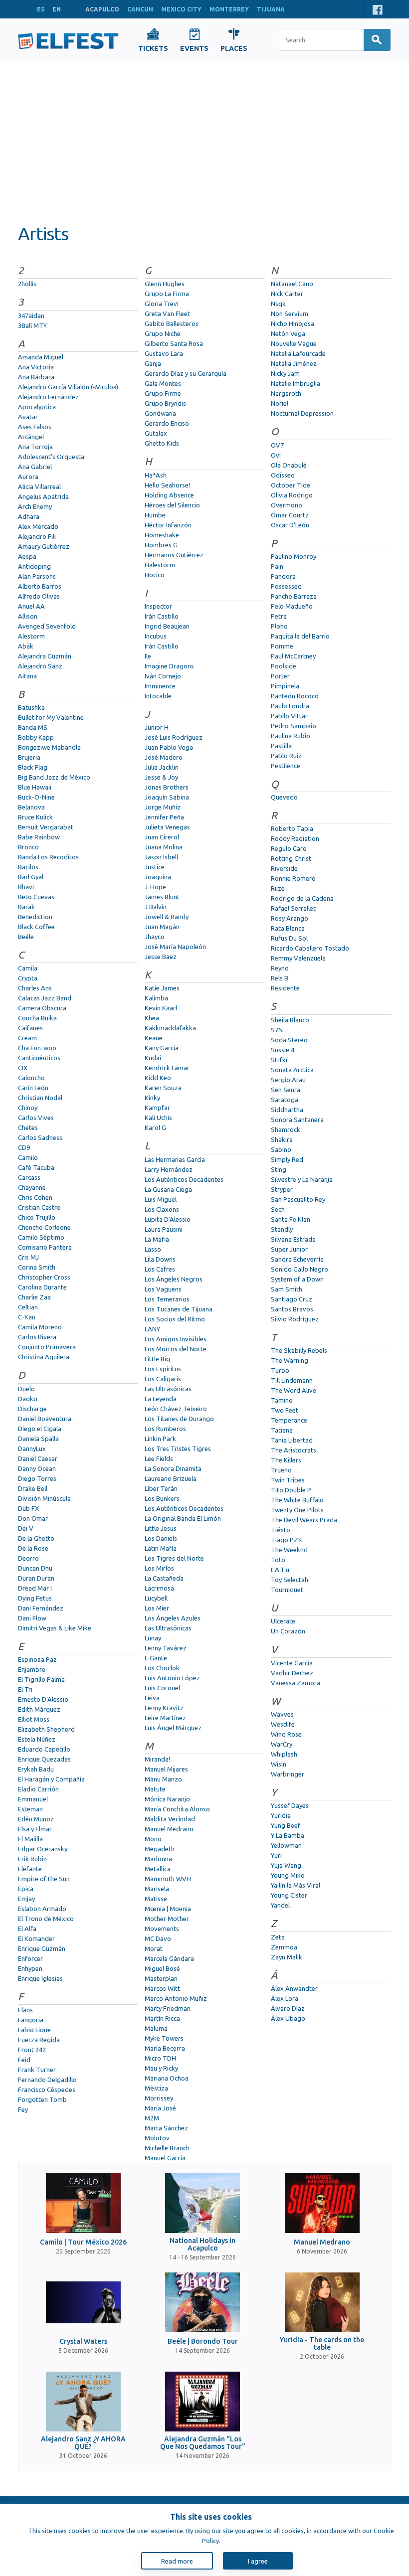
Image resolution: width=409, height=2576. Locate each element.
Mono (153, 1839)
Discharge (32, 1409)
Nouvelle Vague (294, 343)
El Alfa (27, 1929)
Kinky (152, 1098)
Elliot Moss (34, 1719)
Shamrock (286, 1129)
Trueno (281, 1470)
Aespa (27, 556)
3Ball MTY (32, 325)
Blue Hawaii (35, 787)
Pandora (283, 576)
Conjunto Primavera (47, 1347)
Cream (27, 1038)
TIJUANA (271, 9)
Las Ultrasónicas (168, 1389)
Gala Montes (163, 383)
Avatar (28, 417)
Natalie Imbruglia (296, 383)
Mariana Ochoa (167, 2078)
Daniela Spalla (38, 1439)
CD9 (24, 1147)
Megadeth (160, 1849)
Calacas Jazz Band (45, 998)
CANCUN (140, 9)
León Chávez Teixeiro (176, 1409)
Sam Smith (287, 1289)
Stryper (282, 1189)
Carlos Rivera (37, 1337)
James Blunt (162, 897)
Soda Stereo (289, 1040)
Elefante (30, 1869)
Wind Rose (286, 1734)
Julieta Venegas (167, 827)
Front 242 (32, 2050)
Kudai (153, 1058)
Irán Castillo (162, 616)
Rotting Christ (291, 858)
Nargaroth (286, 393)
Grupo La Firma (167, 294)
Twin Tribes (288, 1480)
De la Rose (33, 1548)
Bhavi (26, 887)
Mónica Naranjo (167, 1799)
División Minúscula (44, 1498)
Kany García (162, 1048)
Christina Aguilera (44, 1357)
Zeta (278, 1937)
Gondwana (160, 413)
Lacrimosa (159, 1588)
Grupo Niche (163, 333)
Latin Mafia (161, 1548)
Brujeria (29, 757)
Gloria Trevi (162, 304)
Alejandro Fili (37, 536)
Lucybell (156, 1598)
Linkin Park (160, 1439)
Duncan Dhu (35, 1568)
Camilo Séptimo (41, 1237)
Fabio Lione (34, 2030)
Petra (279, 616)
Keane (154, 1038)
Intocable (158, 696)
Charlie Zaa (34, 1297)
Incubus (156, 636)
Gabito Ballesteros (172, 323)
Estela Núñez (37, 1739)
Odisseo (283, 475)
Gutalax (156, 433)
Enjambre (32, 1669)
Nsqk (278, 304)
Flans (25, 2010)
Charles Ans (35, 988)
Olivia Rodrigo (292, 495)
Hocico (155, 575)
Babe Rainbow (39, 837)
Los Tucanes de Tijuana (179, 1309)
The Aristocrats (294, 1450)
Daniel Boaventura (45, 1419)
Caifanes (30, 1028)
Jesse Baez (161, 957)
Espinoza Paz (37, 1659)
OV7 (277, 445)
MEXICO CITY (181, 9)
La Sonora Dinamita (173, 1468)
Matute (155, 1789)
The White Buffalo (297, 1500)
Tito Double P (291, 1490)
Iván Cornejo (163, 676)
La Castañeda (164, 1578)
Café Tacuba (36, 1167)
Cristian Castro (39, 1207)
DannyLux (32, 1449)
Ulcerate (283, 1621)
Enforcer (30, 1958)
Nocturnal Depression (302, 413)
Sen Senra (286, 1090)
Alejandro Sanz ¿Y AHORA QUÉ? (83, 2443)
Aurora (28, 477)
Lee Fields (159, 1458)
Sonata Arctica (292, 1070)
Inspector (158, 606)
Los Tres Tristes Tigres (178, 1449)
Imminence (160, 686)
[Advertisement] (204, 136)
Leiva (152, 1698)
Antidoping (34, 566)
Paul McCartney (293, 656)
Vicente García (292, 1663)
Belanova (31, 807)
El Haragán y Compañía (51, 1779)
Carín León (33, 1088)
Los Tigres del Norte (174, 1558)
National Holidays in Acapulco (203, 2245)
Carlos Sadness (40, 1137)
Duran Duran (36, 1578)
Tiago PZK (287, 1540)
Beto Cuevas (36, 897)
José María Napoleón (175, 947)
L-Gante (156, 1658)
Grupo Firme (163, 393)
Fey (23, 2109)
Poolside (284, 666)
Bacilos (28, 867)
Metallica (158, 1869)
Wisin (279, 1764)
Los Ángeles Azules (173, 1618)
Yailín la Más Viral (296, 1885)
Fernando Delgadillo (47, 2080)
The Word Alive (294, 1390)
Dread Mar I (35, 1588)
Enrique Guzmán (42, 1948)
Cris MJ (28, 1257)
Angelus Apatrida (43, 496)
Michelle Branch (167, 2148)
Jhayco (155, 937)
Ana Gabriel (35, 467)
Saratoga (285, 1100)
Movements (162, 1929)
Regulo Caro (289, 848)
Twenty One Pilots (297, 1510)
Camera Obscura (42, 1008)
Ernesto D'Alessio (43, 1699)
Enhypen (30, 1968)
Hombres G (161, 545)
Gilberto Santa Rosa (174, 343)
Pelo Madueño (292, 606)
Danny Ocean (37, 1468)
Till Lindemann (292, 1380)
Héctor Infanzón (168, 525)
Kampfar (157, 1108)
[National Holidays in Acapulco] (203, 2203)
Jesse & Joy (161, 777)
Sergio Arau (288, 1080)
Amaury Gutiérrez (44, 546)
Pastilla (281, 746)
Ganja (153, 363)
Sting (279, 1169)
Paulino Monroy (294, 556)
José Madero (164, 757)
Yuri (276, 1855)
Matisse (156, 1899)
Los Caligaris (163, 1379)
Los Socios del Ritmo (175, 1319)
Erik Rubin (32, 1859)
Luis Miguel (161, 1199)
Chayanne (32, 1187)
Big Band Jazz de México (54, 777)
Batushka (31, 707)
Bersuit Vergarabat (46, 827)
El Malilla (30, 1839)
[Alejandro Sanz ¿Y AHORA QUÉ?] (83, 2402)
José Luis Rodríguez (174, 737)
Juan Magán (162, 927)
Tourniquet (287, 1590)
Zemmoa (284, 1947)
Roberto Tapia (292, 828)
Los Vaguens (163, 1289)
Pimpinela (285, 686)
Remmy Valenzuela (298, 958)
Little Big (157, 1359)
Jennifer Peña (164, 817)
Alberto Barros (40, 586)
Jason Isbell (161, 857)
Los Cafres (160, 1269)
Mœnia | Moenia (168, 1909)
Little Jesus (161, 1528)
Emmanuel (33, 1799)
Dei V (26, 1528)
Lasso (153, 1249)
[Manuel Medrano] (322, 2203)
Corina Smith (37, 1267)
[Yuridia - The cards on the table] (322, 2302)
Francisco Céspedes (47, 2090)
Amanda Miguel (41, 357)
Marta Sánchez (166, 2128)
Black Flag (33, 767)
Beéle (26, 937)
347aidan (31, 316)
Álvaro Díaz (288, 2008)
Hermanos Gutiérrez (174, 555)
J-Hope (155, 887)
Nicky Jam (285, 373)
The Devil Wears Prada (304, 1520)
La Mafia (157, 1239)
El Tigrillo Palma (41, 1679)
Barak (26, 907)
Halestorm (160, 565)
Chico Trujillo (37, 1217)
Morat (154, 1948)
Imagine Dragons (169, 666)
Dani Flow (32, 1618)
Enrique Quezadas (44, 1759)
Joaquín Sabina (167, 797)
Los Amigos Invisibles (176, 1339)
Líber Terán (161, 1488)
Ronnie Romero (293, 878)
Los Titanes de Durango (179, 1419)
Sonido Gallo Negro (300, 1269)
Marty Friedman (168, 2008)
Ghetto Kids (162, 443)
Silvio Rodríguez (295, 1319)
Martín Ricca (162, 2018)
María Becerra (165, 2048)
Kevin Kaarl (161, 1008)
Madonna (158, 1859)
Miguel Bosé (162, 1968)
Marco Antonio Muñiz (176, 1998)
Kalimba (156, 998)
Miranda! (157, 1759)
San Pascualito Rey (298, 1199)
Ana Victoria (36, 367)
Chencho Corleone (44, 1227)
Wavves (282, 1714)
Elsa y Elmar (35, 1829)
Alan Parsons (37, 576)
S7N (277, 1030)
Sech (278, 1209)
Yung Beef (286, 1825)
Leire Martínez (165, 1718)
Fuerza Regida (39, 2040)
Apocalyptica (37, 407)
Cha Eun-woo (37, 1048)
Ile (148, 656)
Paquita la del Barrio (300, 636)
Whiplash (284, 1754)
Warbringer (288, 1774)
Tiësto (281, 1530)
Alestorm (31, 636)
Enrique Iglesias (40, 1978)
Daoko (28, 1399)
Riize (278, 888)
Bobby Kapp (36, 737)
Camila (28, 968)
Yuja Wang (286, 1865)
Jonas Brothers (167, 787)
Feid (24, 2060)
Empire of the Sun (44, 1879)
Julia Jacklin (162, 767)
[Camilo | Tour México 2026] (83, 2203)
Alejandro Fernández (48, 397)
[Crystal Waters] (83, 2302)
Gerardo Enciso (167, 423)
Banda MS (33, 727)
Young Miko (288, 1875)
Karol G (155, 1127)
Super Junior (289, 1249)
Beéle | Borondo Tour (203, 2341)
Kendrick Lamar (167, 1068)
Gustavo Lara (164, 353)
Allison (28, 616)
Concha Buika (37, 1018)
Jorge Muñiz (163, 807)
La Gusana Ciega (168, 1189)
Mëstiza (156, 2088)
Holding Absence (169, 495)
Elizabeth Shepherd (46, 1729)
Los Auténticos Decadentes (184, 1179)
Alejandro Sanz (40, 666)
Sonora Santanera (297, 1120)
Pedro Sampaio (294, 726)
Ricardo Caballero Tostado (310, 948)
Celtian (28, 1307)
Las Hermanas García (175, 1159)
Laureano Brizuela (171, 1478)
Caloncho (31, 1078)
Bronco (28, 847)
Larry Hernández (169, 1169)
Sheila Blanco (290, 1020)
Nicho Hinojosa (293, 323)
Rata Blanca (288, 928)
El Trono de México (46, 1919)
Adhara (29, 516)
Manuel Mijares (166, 1769)
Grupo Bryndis (165, 403)
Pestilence (286, 766)
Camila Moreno (40, 1327)
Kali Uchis (158, 1118)
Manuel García (165, 2158)
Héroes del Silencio (172, 505)
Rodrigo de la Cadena (302, 898)
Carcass (29, 1177)
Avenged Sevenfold (47, 626)
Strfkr (280, 1060)
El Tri (25, 1689)
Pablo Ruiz (286, 756)
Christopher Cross (44, 1277)
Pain (277, 566)
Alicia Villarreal (39, 486)
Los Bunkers (162, 1498)
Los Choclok (162, 1668)
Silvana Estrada (293, 1239)
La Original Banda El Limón (183, 1518)
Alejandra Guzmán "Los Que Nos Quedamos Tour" (203, 2443)
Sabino (281, 1149)
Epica (26, 1889)
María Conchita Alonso (177, 1809)
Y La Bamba (288, 1835)
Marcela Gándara (169, 1958)
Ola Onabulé (289, 465)
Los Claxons (162, 1209)
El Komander (36, 1938)
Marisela (157, 1889)
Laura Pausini (164, 1229)
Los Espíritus (163, 1369)
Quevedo (284, 797)
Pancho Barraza (294, 596)
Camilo (28, 1157)
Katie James (162, 988)
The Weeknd (289, 1550)
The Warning (290, 1360)
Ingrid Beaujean (167, 626)
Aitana (27, 676)
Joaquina (158, 877)
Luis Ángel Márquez (173, 1728)
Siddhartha (287, 1110)
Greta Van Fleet (167, 314)
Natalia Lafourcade (298, 353)
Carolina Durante (42, 1287)
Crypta (28, 978)
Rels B (280, 978)
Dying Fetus (35, 1598)
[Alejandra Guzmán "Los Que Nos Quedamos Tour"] (203, 2402)
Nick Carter (287, 294)
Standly (282, 1229)
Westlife (283, 1724)
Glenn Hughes (165, 284)
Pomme (282, 646)
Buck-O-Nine (36, 797)
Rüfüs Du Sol (289, 938)
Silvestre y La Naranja (302, 1179)
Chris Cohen (35, 1197)
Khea (152, 1018)
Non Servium (290, 314)
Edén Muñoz (36, 1819)
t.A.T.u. (281, 1570)
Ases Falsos (35, 427)
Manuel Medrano (169, 1829)
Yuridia (281, 1815)
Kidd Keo (158, 1078)
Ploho (279, 626)
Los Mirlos (159, 1568)
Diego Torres (37, 1478)
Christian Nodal (40, 1098)
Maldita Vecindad (170, 1819)
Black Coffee (36, 927)
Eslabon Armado (42, 1909)
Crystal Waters (83, 2341)
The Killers (286, 1460)
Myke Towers (164, 2038)
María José (160, 2108)
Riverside (284, 868)
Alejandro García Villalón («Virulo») (68, 387)
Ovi (276, 455)
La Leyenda (161, 1399)
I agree (258, 2561)
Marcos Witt (162, 1988)
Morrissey (159, 2098)
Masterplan (161, 1978)
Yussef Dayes (290, 1805)
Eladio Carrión (38, 1789)
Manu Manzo (163, 1779)
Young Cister (289, 1895)
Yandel (280, 1905)
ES (41, 9)
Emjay (26, 1899)
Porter (280, 676)
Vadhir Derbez (292, 1673)
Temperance (289, 1420)
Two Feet (285, 1410)
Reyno (280, 968)
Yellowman (286, 1845)
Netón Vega (288, 333)
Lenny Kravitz (164, 1708)
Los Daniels (161, 1538)
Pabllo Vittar (289, 716)
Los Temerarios (167, 1299)
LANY (152, 1329)
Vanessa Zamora (296, 1683)
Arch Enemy (35, 506)
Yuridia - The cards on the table (322, 2344)
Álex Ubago (288, 2018)
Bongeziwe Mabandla (49, 747)
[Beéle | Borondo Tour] (203, 2302)
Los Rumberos (165, 1429)
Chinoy (28, 1108)
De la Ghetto (36, 1538)
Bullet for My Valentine (51, 717)
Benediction (35, 917)
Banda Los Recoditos (48, 857)
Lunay (153, 1638)
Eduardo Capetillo (44, 1749)
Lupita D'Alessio (168, 1219)
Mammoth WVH (168, 1879)
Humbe (155, 515)
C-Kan (27, 1317)
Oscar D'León (290, 525)
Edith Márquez (39, 1709)
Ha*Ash (156, 475)
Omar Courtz (290, 515)
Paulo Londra (290, 706)
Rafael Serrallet (293, 908)
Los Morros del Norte (176, 1349)
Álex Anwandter (294, 1988)
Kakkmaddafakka (170, 1028)
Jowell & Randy (167, 917)
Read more (177, 2561)
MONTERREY (229, 9)
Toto (278, 1560)
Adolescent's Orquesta (51, 457)
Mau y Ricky (161, 2068)
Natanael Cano (292, 284)
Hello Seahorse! (167, 485)
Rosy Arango (290, 918)
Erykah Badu (36, 1769)
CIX (23, 1068)
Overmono (287, 505)
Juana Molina (164, 847)
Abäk (26, 646)
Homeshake (162, 535)
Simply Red (287, 1159)
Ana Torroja (35, 447)
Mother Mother (167, 1919)
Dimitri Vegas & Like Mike (55, 1628)
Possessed (286, 586)
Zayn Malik (287, 1957)
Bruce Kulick (35, 817)
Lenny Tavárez (166, 1648)
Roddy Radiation (295, 838)
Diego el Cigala (40, 1429)
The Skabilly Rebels (299, 1350)
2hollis (27, 284)
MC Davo (158, 1938)
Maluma (156, 2028)
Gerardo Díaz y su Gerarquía (186, 373)
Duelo (26, 1389)
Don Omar (33, 1518)
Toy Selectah (290, 1580)
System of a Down (297, 1279)
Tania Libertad (292, 1440)
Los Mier (157, 1608)
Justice (155, 867)
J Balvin (156, 907)
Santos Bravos (292, 1309)
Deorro (28, 1558)
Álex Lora (285, 1998)
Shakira (282, 1139)
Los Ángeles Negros (174, 1279)
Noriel (280, 403)
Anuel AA (31, 606)
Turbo (280, 1370)
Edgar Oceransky (43, 1849)
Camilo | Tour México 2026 (83, 2242)
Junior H (157, 727)
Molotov (157, 2138)
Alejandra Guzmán (45, 656)
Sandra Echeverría (297, 1259)
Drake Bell (33, 1488)
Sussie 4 (283, 1050)
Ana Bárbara (36, 377)
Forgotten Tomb (42, 2099)
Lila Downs (160, 1259)
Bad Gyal (31, 877)
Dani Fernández (41, 1608)
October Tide (291, 485)
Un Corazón (288, 1631)
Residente (285, 988)
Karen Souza (163, 1088)
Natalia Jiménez (294, 363)
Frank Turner (37, 2070)
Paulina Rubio (291, 736)
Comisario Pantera (45, 1247)
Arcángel (31, 437)
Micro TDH (160, 2058)
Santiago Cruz (292, 1299)
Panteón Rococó (295, 696)
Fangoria (31, 2020)
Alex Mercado (38, 526)
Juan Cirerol (162, 837)
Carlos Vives (36, 1118)
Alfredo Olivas (39, 596)
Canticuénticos (39, 1058)
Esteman (30, 1809)
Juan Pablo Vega (169, 747)
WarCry (282, 1744)
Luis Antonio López (172, 1678)
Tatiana (282, 1430)
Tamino (282, 1400)
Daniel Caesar (38, 1458)
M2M (152, 2118)
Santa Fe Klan (291, 1219)
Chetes (28, 1127)
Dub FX (28, 1508)
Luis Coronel (162, 1688)
